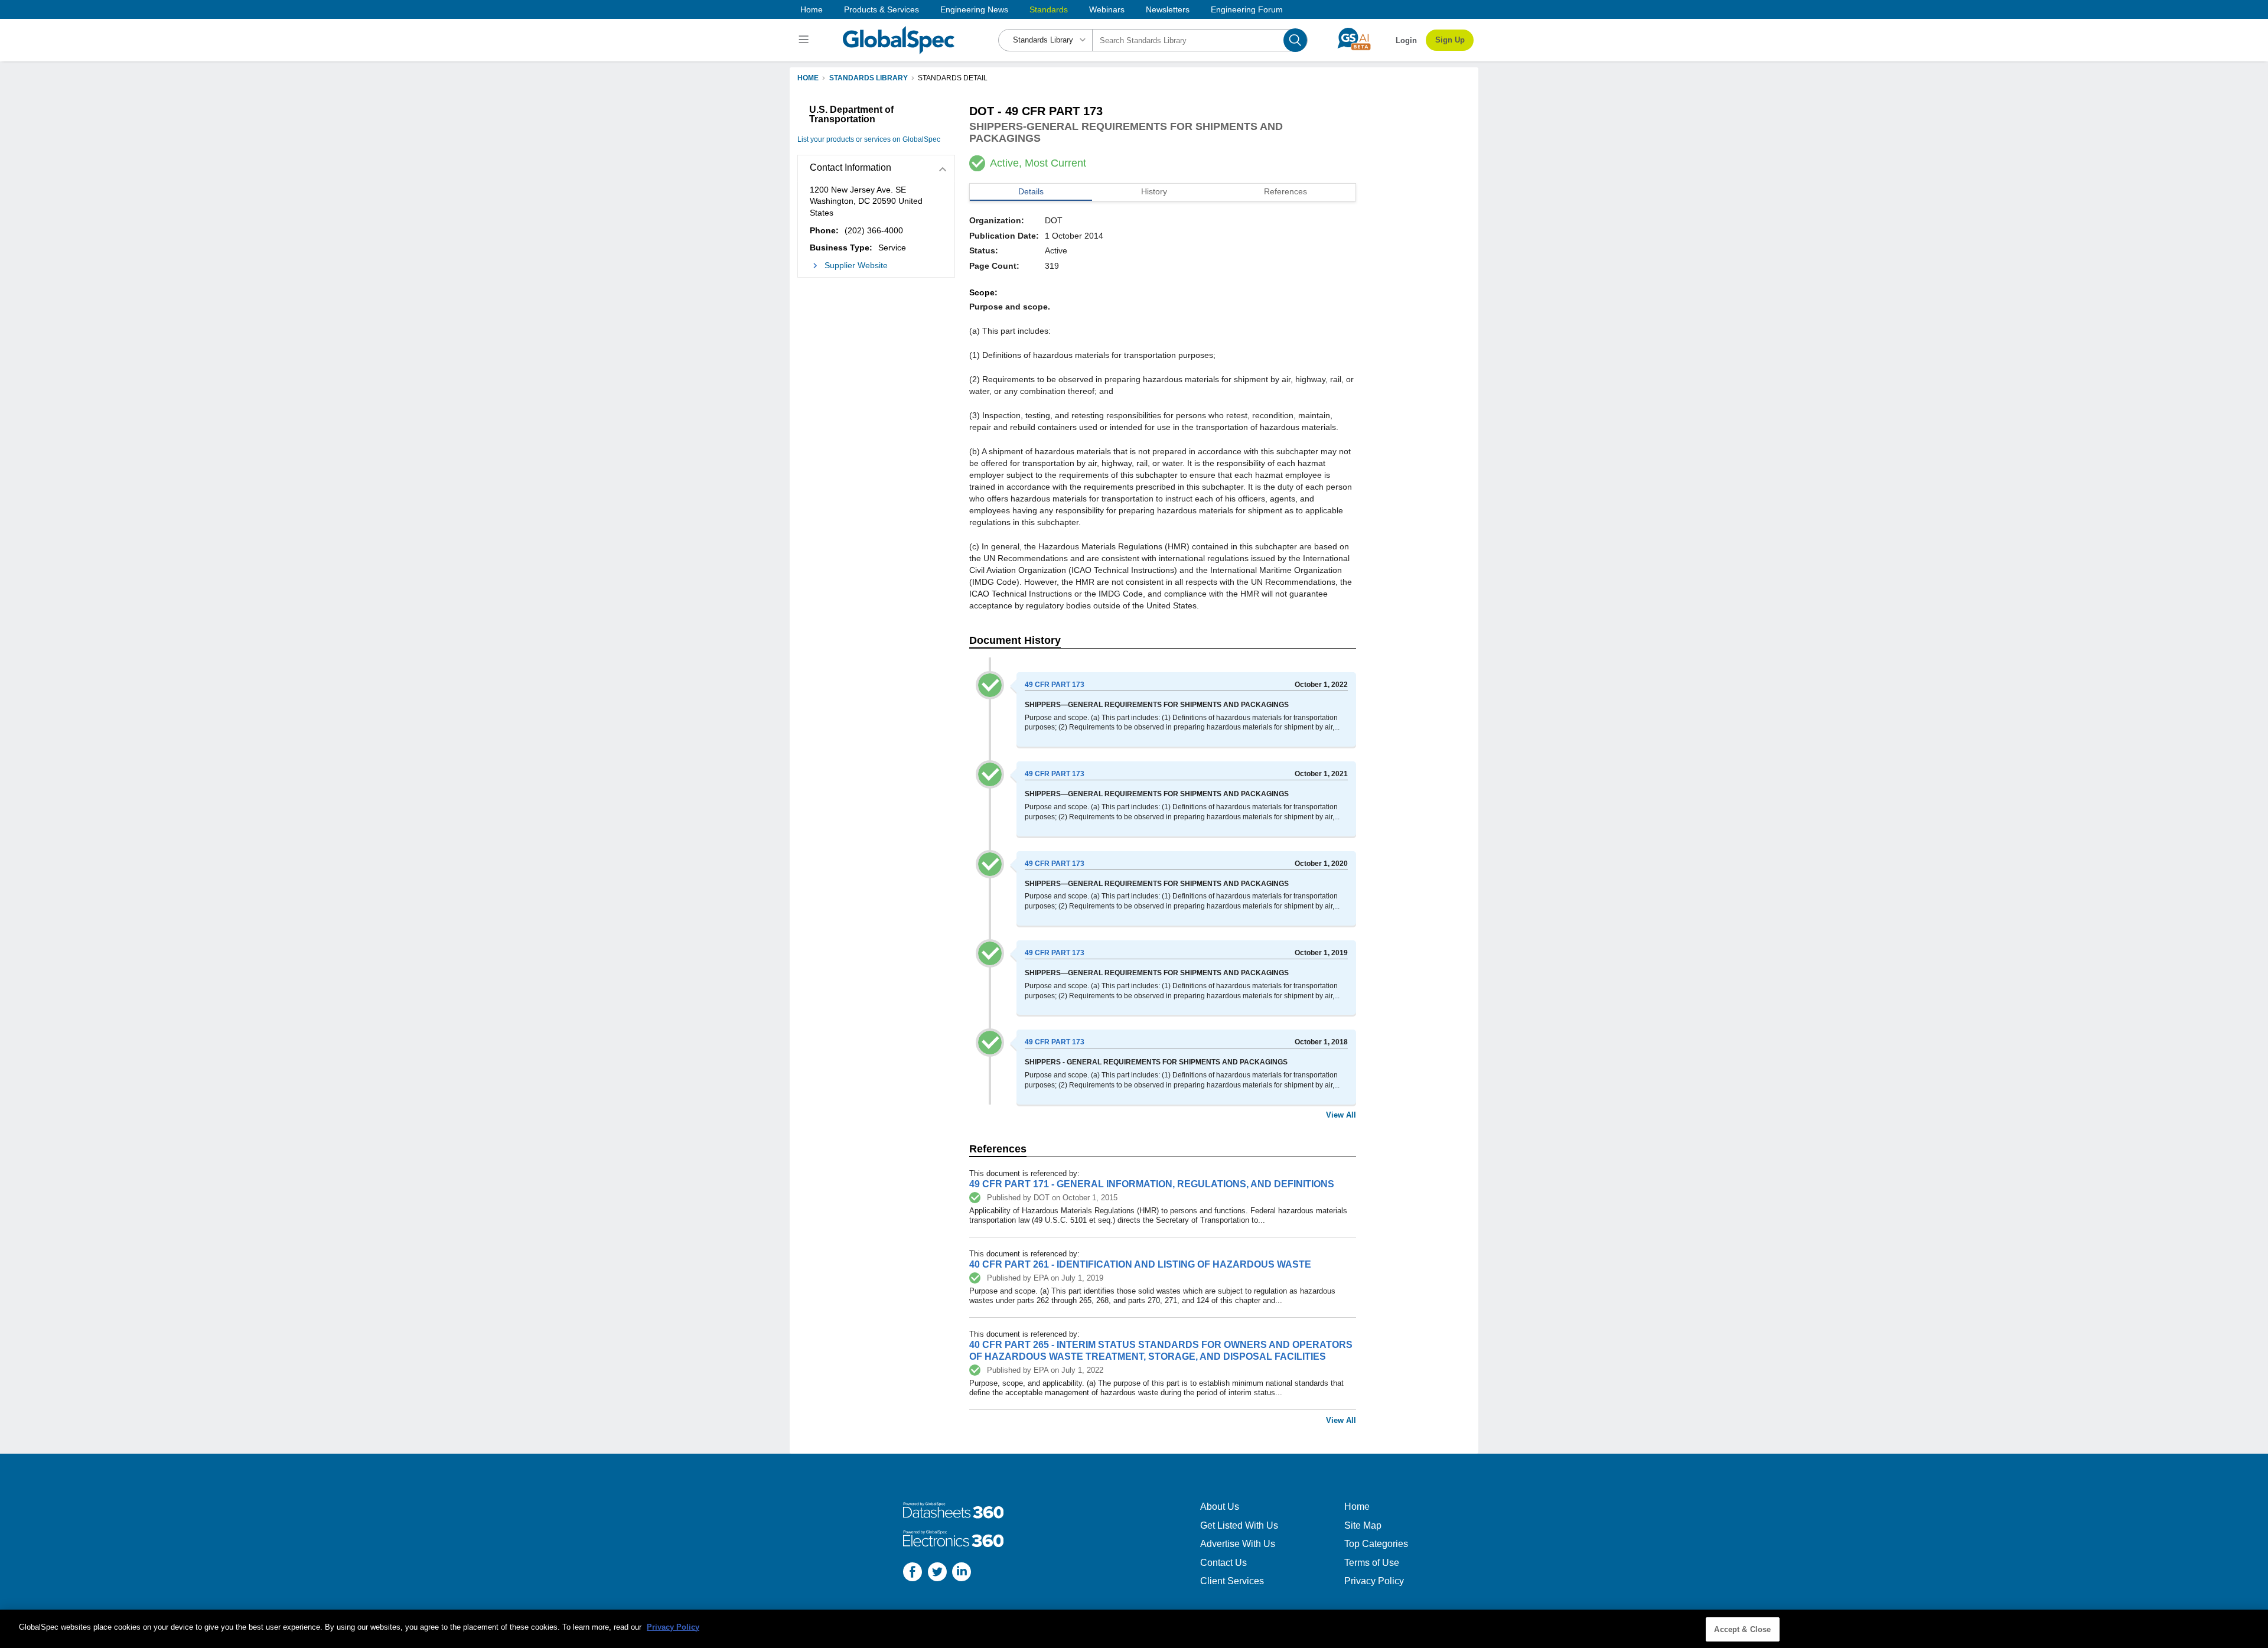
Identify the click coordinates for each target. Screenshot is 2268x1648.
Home (812, 9)
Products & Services (882, 9)
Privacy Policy (1374, 1581)
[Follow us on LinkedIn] (962, 1573)
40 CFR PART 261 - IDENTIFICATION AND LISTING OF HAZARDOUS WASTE (1140, 1264)
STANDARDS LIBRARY (869, 78)
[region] (1134, 1629)
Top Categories (1376, 1544)
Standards (1049, 9)
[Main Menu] (805, 40)
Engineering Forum (1247, 9)
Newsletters (1168, 9)
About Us (1220, 1507)
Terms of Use (1372, 1563)
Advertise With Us (1238, 1544)
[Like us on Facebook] (913, 1573)
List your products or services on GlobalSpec (869, 139)
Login (1406, 40)
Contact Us (1223, 1563)
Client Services (1232, 1581)
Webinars (1107, 9)
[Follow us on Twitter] (937, 1573)
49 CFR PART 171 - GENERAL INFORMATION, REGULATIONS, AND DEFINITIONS (1152, 1184)
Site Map (1363, 1525)
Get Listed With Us (1239, 1525)
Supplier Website (856, 265)
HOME (808, 78)
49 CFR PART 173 (1055, 685)
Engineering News (974, 9)
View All (1341, 1115)
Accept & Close (1742, 1629)
